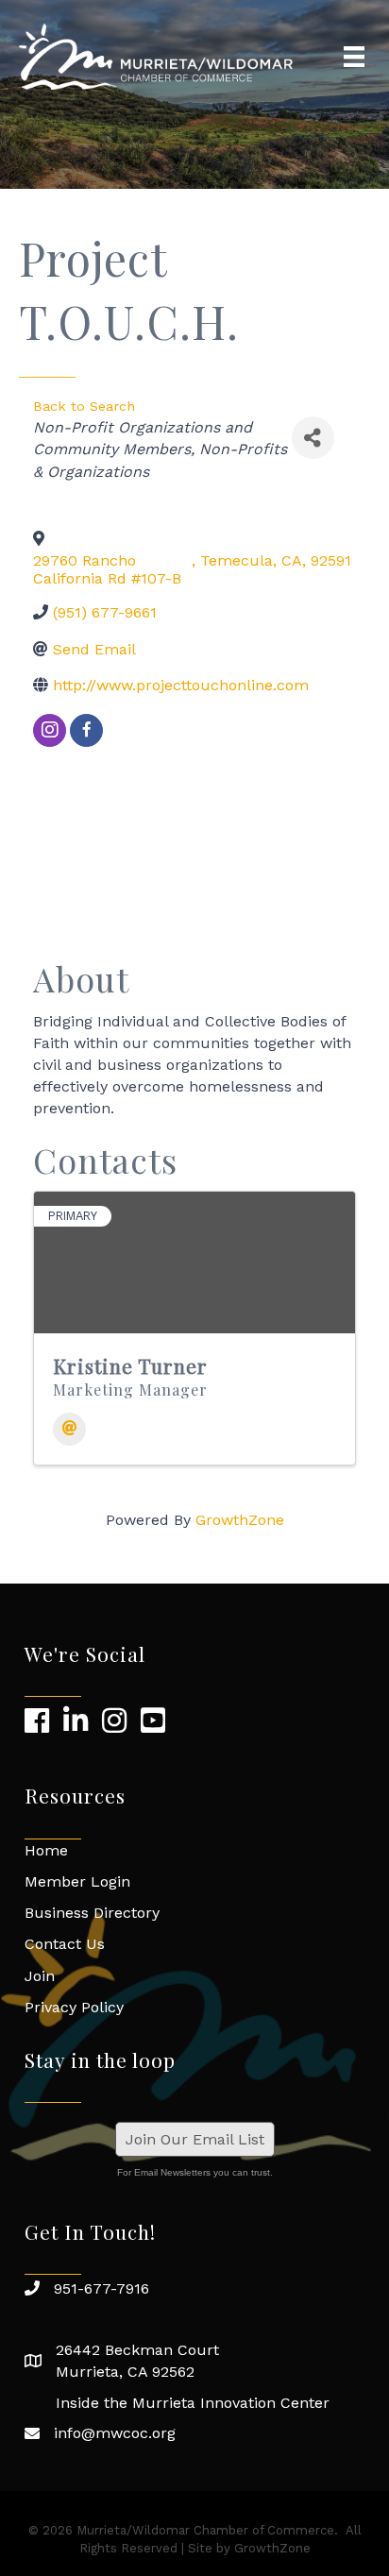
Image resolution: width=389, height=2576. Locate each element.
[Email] (69, 1429)
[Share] (313, 438)
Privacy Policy (74, 2007)
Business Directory (92, 1913)
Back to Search (84, 406)
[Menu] (354, 57)
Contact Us (65, 1944)
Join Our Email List (195, 2139)
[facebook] (86, 730)
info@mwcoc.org (115, 2433)
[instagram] (50, 730)
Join (40, 1976)
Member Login (77, 1881)
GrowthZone (240, 1520)
